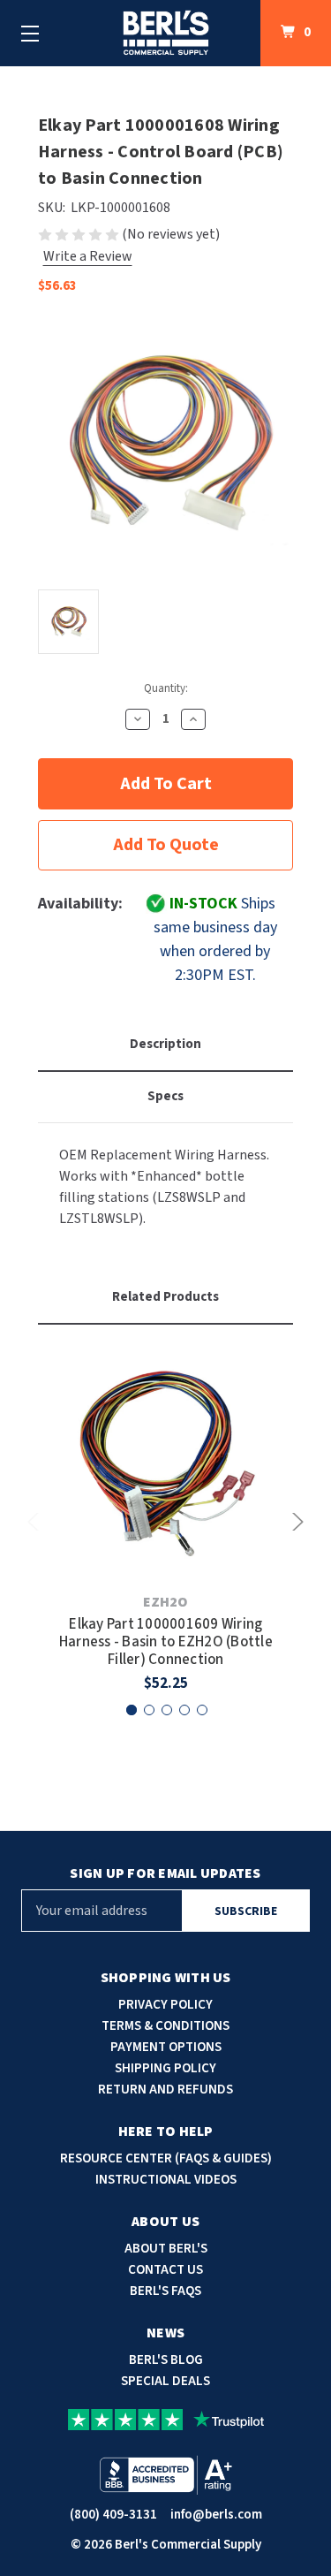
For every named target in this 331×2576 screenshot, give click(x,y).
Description (165, 1044)
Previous (36, 1522)
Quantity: (166, 688)
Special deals (165, 2381)
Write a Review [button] (88, 256)
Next (295, 1522)
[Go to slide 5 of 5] (202, 1710)
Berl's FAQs (165, 2291)
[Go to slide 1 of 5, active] (132, 1710)
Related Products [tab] (165, 1297)
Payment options (166, 2047)
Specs (165, 1096)
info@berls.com (216, 2515)
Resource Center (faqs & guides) (166, 2158)
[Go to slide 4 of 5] (184, 1710)
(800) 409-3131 (113, 2515)
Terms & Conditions (165, 2026)
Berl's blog (166, 2360)
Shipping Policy (165, 2068)
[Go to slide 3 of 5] (167, 1710)
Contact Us (165, 2270)
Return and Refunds (165, 2090)
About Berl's (166, 2249)
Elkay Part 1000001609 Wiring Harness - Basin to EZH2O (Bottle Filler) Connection (166, 1642)
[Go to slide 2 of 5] (149, 1710)
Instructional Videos (166, 2180)
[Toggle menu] (30, 33)
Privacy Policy (165, 2005)
